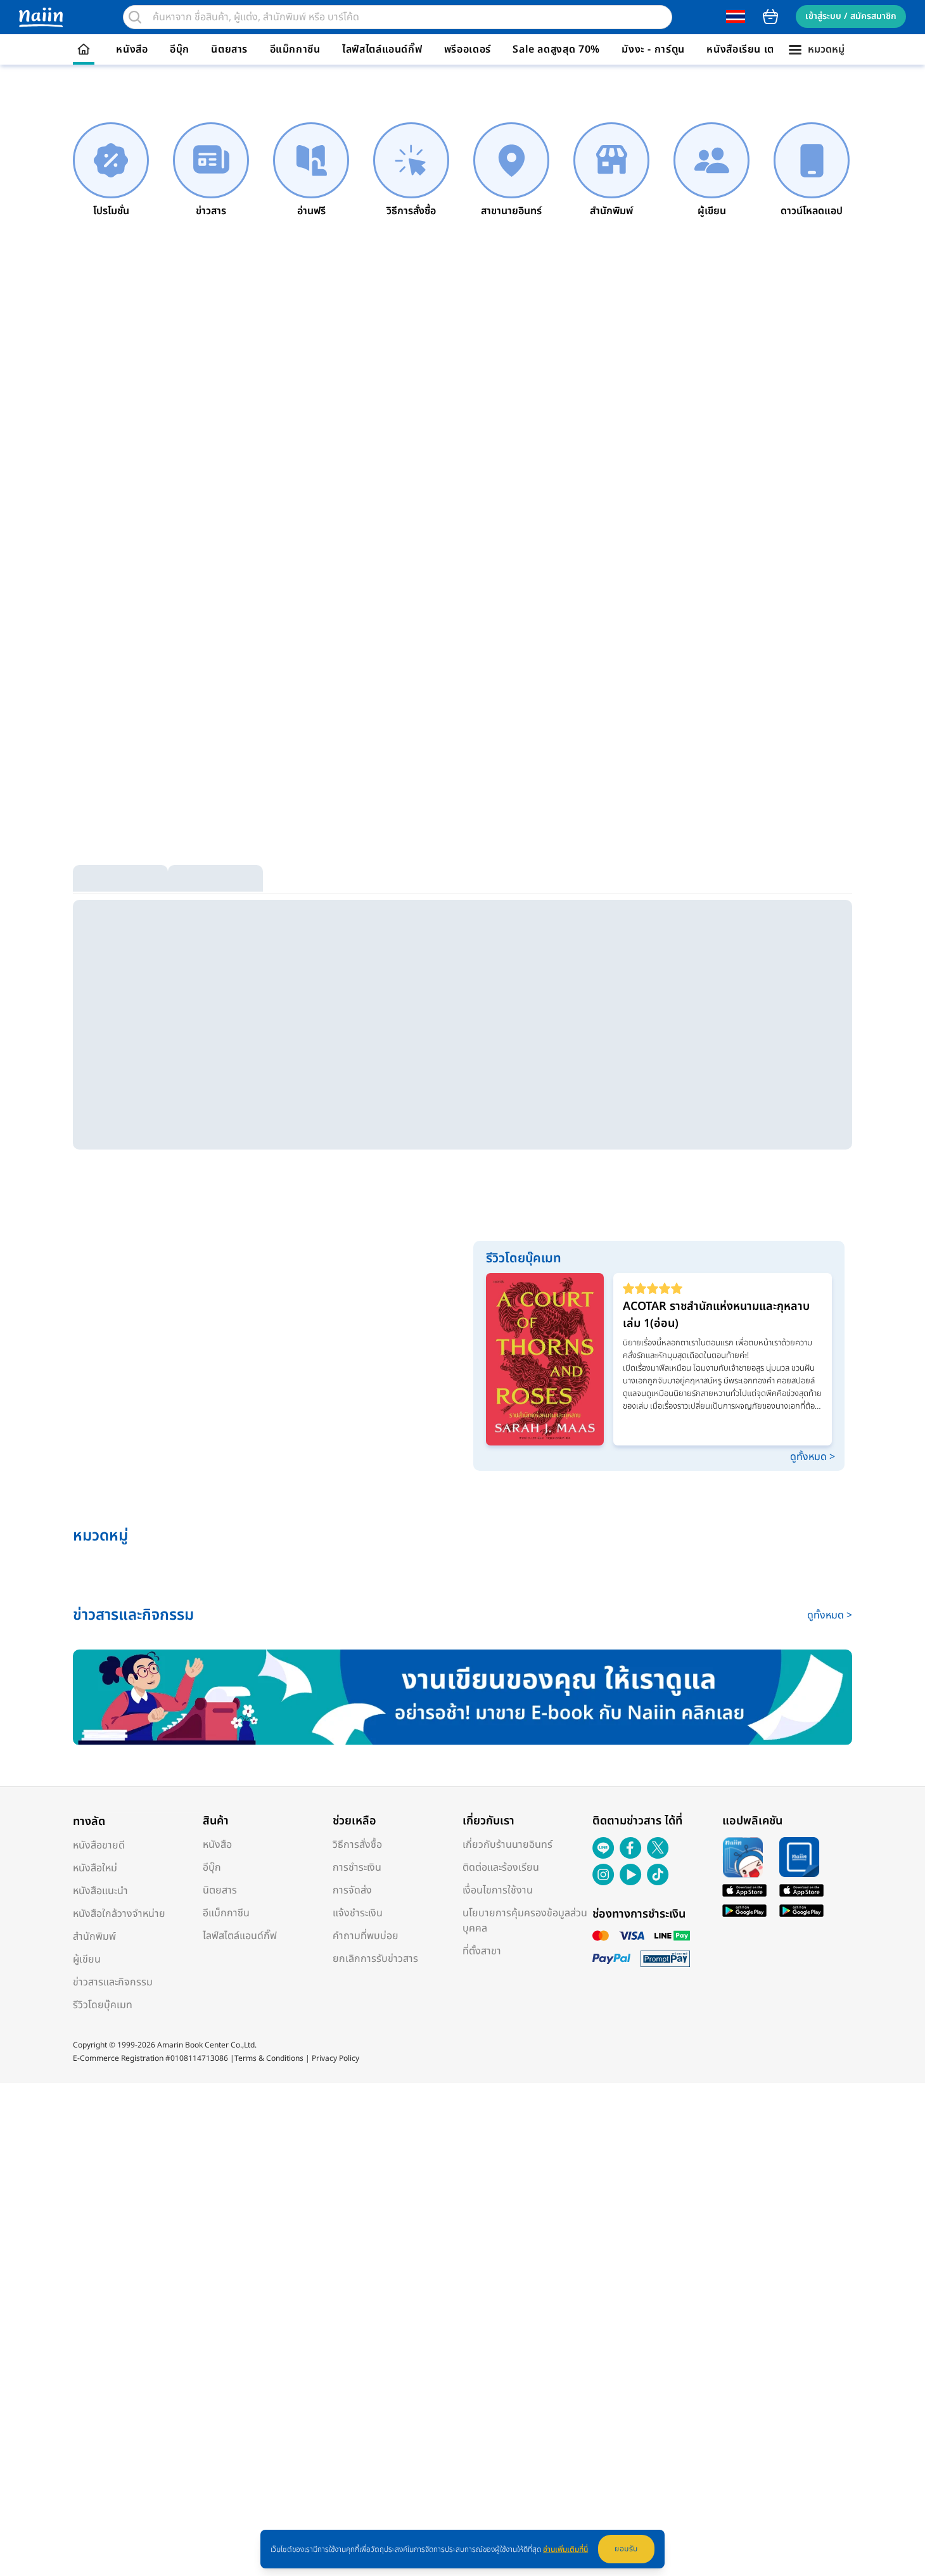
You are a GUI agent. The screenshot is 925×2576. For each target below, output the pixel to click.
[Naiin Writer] (462, 1697)
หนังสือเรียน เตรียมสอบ (759, 49)
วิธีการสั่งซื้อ (357, 1845)
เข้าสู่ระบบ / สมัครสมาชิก (851, 16)
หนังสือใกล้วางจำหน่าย (119, 1914)
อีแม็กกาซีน (295, 49)
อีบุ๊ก (180, 49)
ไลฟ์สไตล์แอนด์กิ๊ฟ (382, 49)
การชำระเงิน (357, 1868)
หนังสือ (132, 49)
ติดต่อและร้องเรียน (501, 1868)
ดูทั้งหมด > (813, 1457)
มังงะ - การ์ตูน (653, 49)
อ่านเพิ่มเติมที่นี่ (565, 2549)
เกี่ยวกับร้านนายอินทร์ (507, 1845)
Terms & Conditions (269, 2058)
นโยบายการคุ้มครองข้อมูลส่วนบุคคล (525, 1921)
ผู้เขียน (87, 1959)
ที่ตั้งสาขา (482, 1951)
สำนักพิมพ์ (94, 1937)
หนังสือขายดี (99, 1845)
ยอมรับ (626, 2549)
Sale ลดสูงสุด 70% (556, 49)
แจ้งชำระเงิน (358, 1913)
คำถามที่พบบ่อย (366, 1936)
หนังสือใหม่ (95, 1868)
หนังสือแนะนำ (100, 1891)
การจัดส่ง (352, 1890)
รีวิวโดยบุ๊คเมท (103, 2005)
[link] (111, 170)
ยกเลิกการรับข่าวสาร (375, 1959)
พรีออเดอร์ (468, 49)
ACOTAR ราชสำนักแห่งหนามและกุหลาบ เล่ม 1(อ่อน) (716, 1315)
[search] (135, 17)
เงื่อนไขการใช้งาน (498, 1890)
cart (770, 16)
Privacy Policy (335, 2058)
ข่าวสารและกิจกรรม (113, 1982)
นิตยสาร (229, 49)
